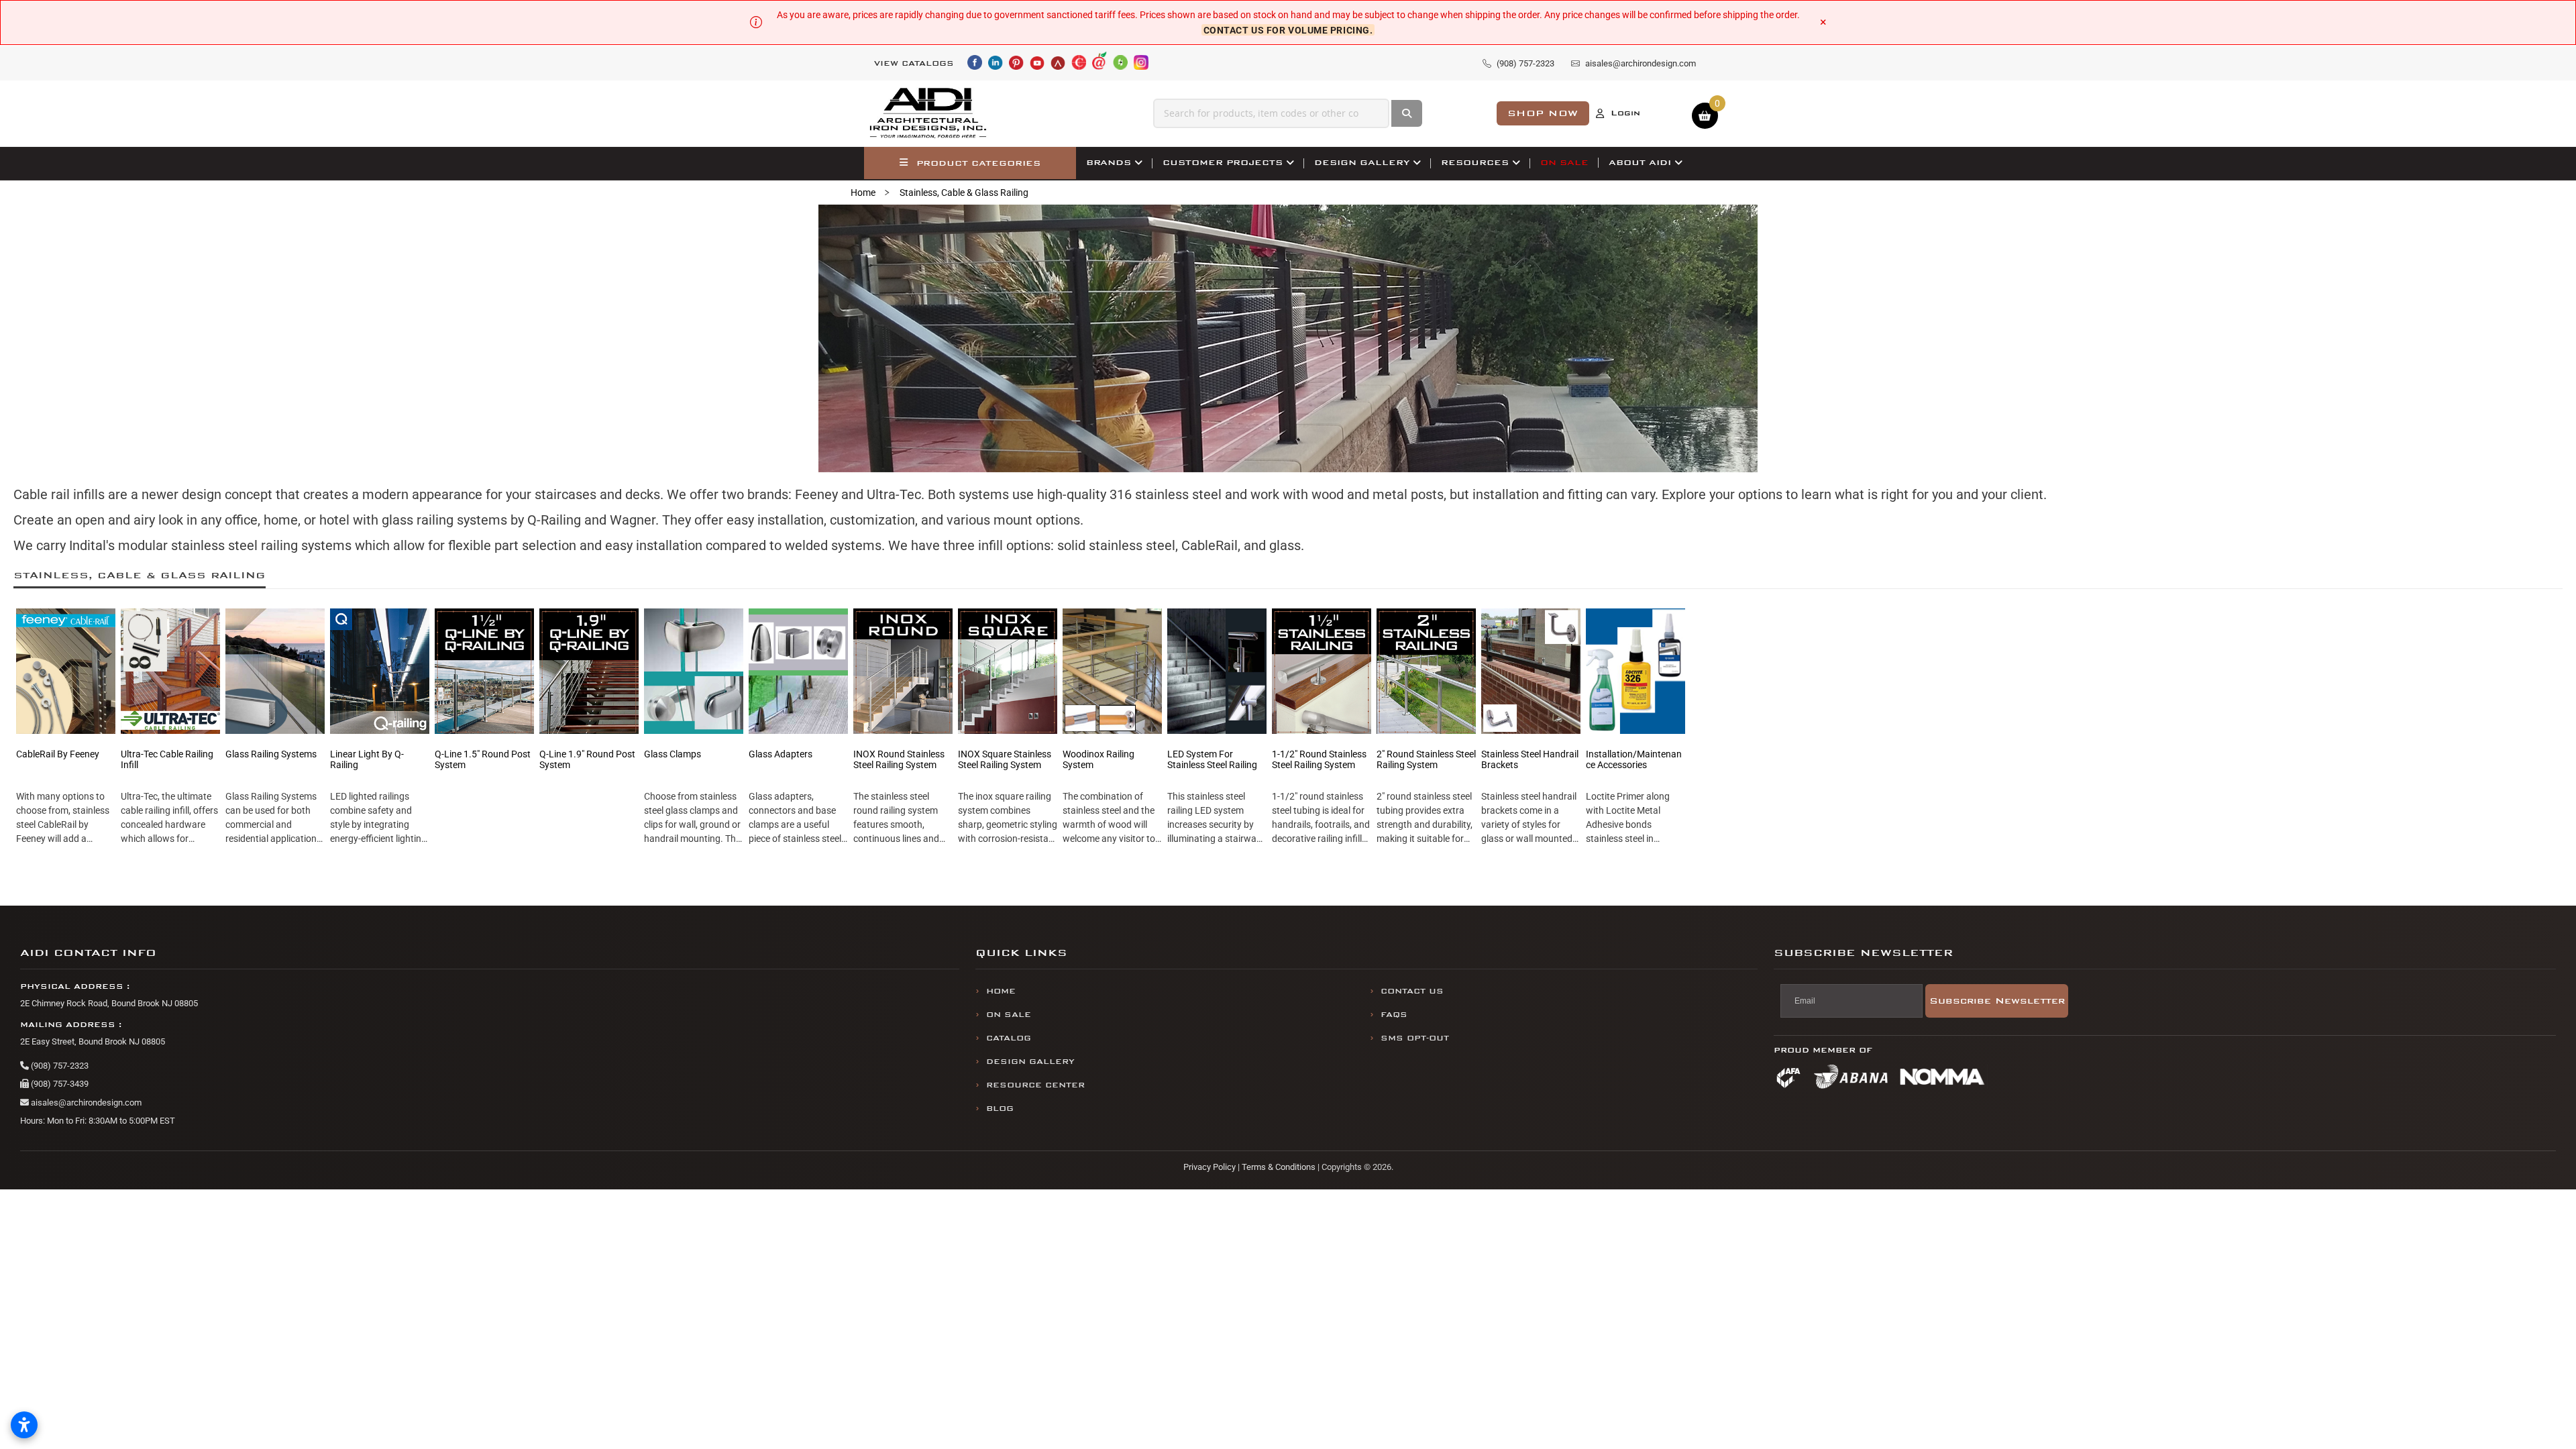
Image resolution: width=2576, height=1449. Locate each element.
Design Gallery (1030, 1062)
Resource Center (1035, 1085)
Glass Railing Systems (271, 754)
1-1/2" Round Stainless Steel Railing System (1319, 759)
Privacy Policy (1210, 1167)
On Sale (1009, 1015)
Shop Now (1543, 113)
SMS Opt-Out (1415, 1038)
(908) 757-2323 (59, 1066)
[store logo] (928, 113)
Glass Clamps (673, 754)
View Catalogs (914, 63)
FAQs (1394, 1015)
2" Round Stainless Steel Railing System (1426, 759)
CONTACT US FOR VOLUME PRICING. (1288, 30)
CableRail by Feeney (58, 754)
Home (863, 193)
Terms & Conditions (1279, 1167)
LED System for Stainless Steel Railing (1212, 759)
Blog (1000, 1109)
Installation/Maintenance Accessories (1634, 759)
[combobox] (1271, 113)
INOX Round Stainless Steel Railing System (899, 759)
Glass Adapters (781, 754)
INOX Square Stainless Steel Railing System (1005, 759)
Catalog (1009, 1038)
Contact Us (1412, 991)
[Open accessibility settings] (24, 1425)
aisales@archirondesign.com (85, 1103)
